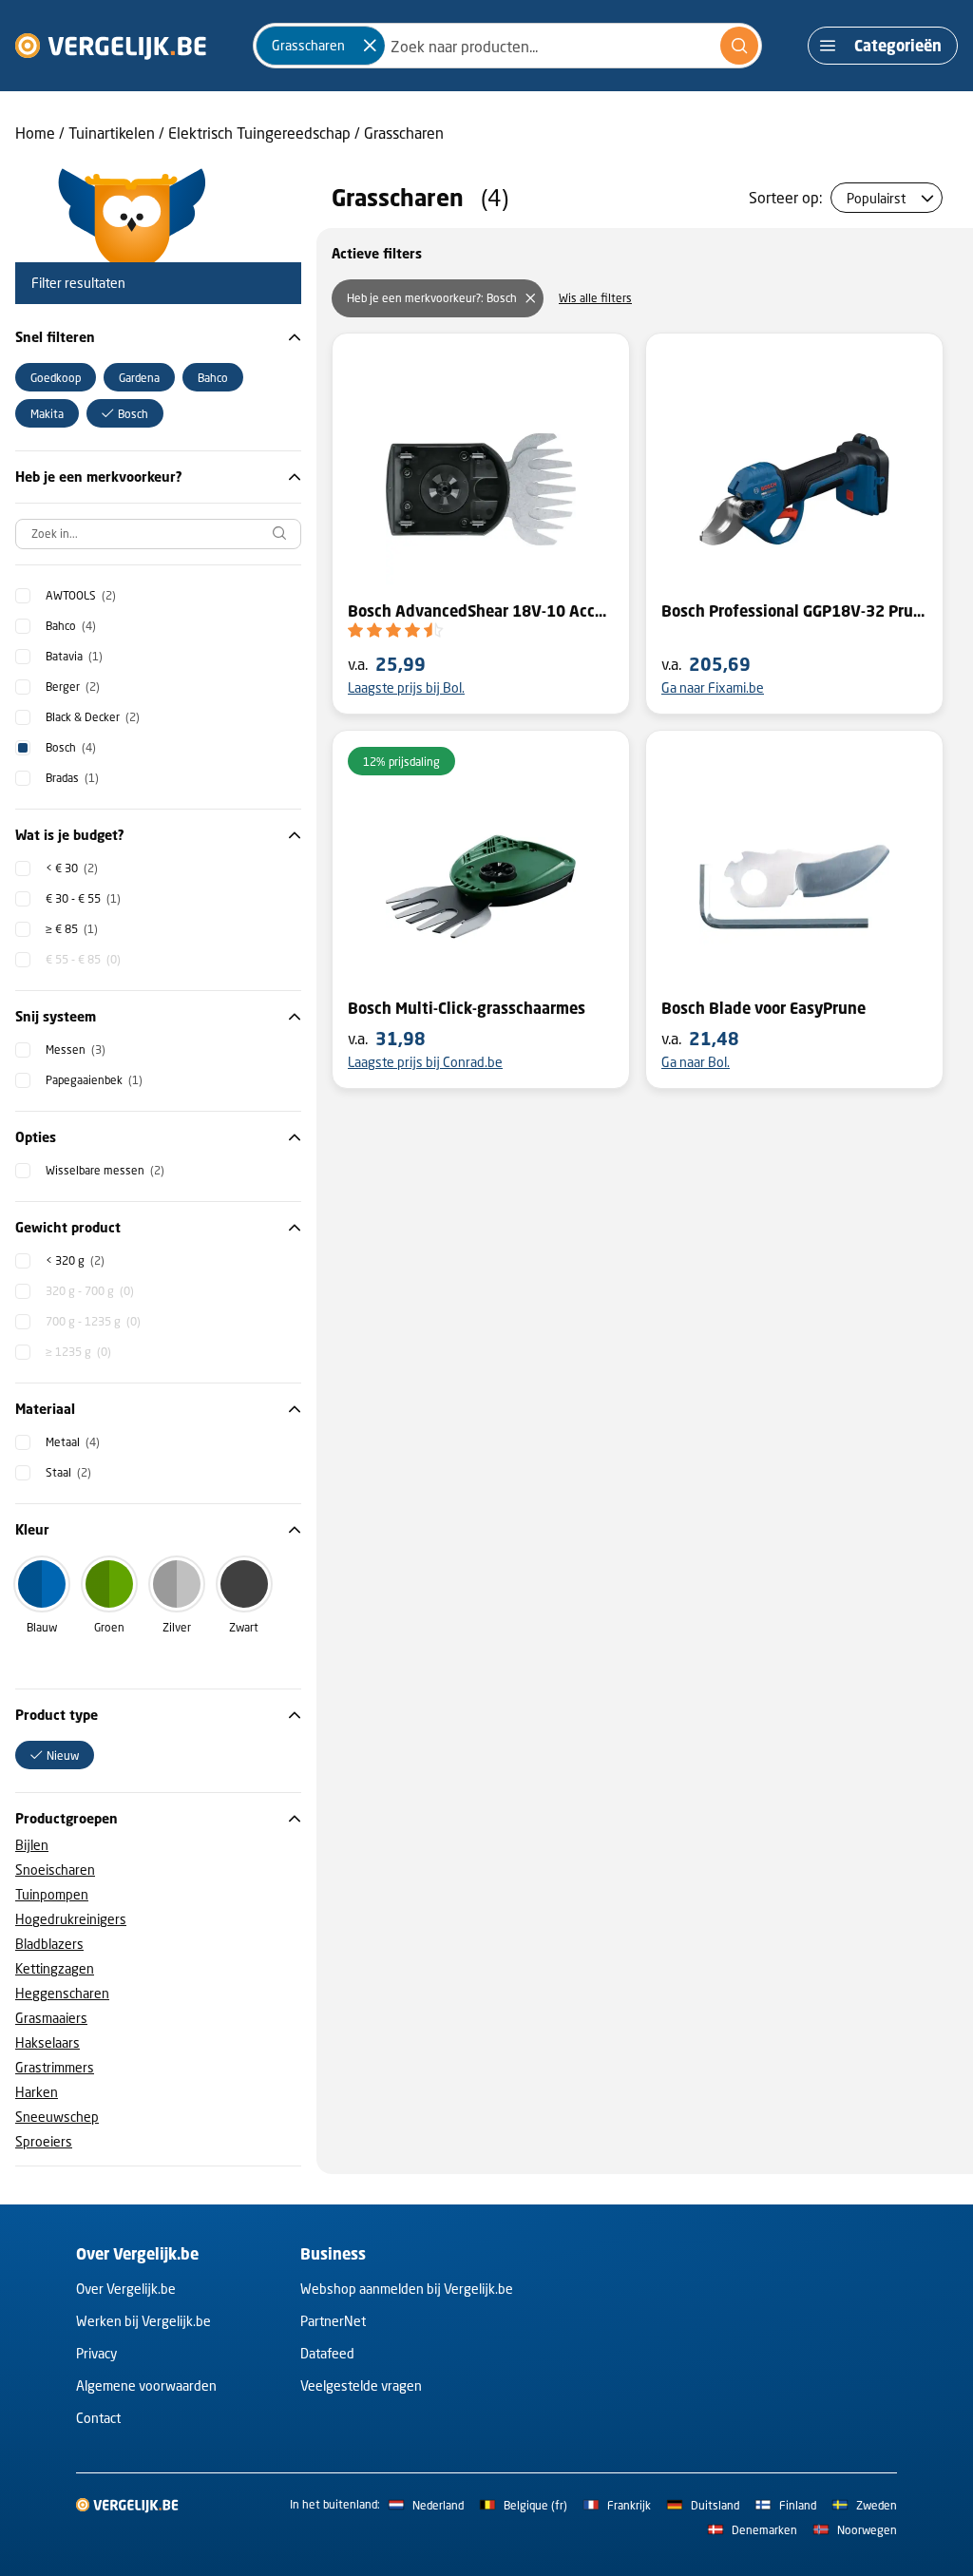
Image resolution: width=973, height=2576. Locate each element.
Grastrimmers (55, 2067)
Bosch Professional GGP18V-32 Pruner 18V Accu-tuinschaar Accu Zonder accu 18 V (794, 611)
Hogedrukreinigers (71, 1919)
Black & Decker (93, 717)
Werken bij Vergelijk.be (143, 2321)
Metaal (73, 1442)
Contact (98, 2418)
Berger (73, 687)
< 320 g (75, 1260)
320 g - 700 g (90, 1291)
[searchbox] (158, 534)
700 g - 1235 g (93, 1321)
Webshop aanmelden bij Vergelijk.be (407, 2289)
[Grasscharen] (370, 46)
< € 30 (72, 868)
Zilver (177, 1627)
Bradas (72, 778)
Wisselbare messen (105, 1170)
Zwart (244, 1627)
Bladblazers (49, 1944)
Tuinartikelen (112, 133)
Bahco (71, 626)
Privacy (96, 2353)
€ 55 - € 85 (83, 959)
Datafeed (327, 2353)
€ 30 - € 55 (83, 898)
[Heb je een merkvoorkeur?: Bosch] (530, 298)
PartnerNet (333, 2321)
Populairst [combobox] (876, 198)
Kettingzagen (55, 1968)
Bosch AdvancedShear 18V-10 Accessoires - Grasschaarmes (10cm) (481, 611)
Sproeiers (44, 2141)
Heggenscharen (62, 1993)
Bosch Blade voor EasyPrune (763, 1008)
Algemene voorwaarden (146, 2385)
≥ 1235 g (78, 1352)
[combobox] (507, 46)
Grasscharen (404, 133)
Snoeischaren (55, 1870)
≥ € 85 (72, 929)
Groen (109, 1627)
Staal (68, 1472)
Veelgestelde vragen (361, 2385)
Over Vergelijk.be (126, 2289)
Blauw (42, 1627)
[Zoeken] (739, 46)
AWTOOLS (81, 595)
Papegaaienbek (94, 1080)
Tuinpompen (52, 1894)
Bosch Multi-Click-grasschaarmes (467, 1008)
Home (35, 133)
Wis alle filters (595, 298)
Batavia (74, 656)
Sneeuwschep (57, 2117)
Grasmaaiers (51, 2018)
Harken (37, 2092)
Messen (76, 1049)
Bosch (71, 747)
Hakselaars (48, 2042)
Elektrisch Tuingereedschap (259, 133)
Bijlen (32, 1845)
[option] (56, 377)
